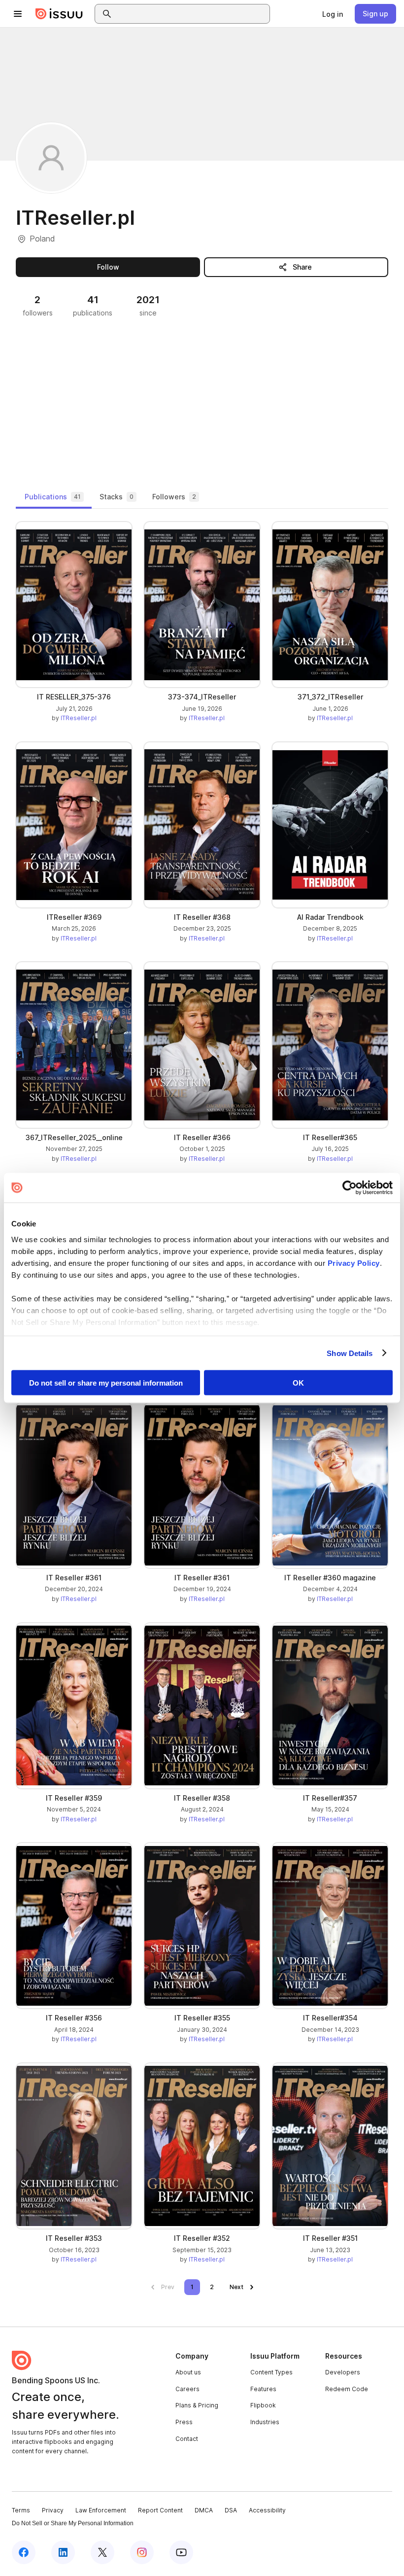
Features (263, 2389)
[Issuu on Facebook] (24, 2552)
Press (184, 2422)
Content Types (271, 2372)
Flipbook (263, 2405)
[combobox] (191, 14)
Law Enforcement (101, 2510)
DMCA (204, 2510)
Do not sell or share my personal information (106, 1383)
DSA (231, 2510)
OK (298, 1383)
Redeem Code (347, 2389)
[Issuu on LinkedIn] (63, 2552)
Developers (343, 2372)
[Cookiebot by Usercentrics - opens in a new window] (350, 1188)
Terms (21, 2510)
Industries (265, 2422)
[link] (333, 14)
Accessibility (267, 2510)
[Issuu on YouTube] (181, 2552)
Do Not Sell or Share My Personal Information (73, 2523)
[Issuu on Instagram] (142, 2552)
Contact (187, 2439)
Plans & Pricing (197, 2405)
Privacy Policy (354, 1263)
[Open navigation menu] (18, 14)
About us (188, 2372)
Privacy (53, 2510)
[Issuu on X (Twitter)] (102, 2552)
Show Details (350, 1353)
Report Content (160, 2510)
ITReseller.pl (79, 718)
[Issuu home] (59, 14)
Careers (187, 2389)
